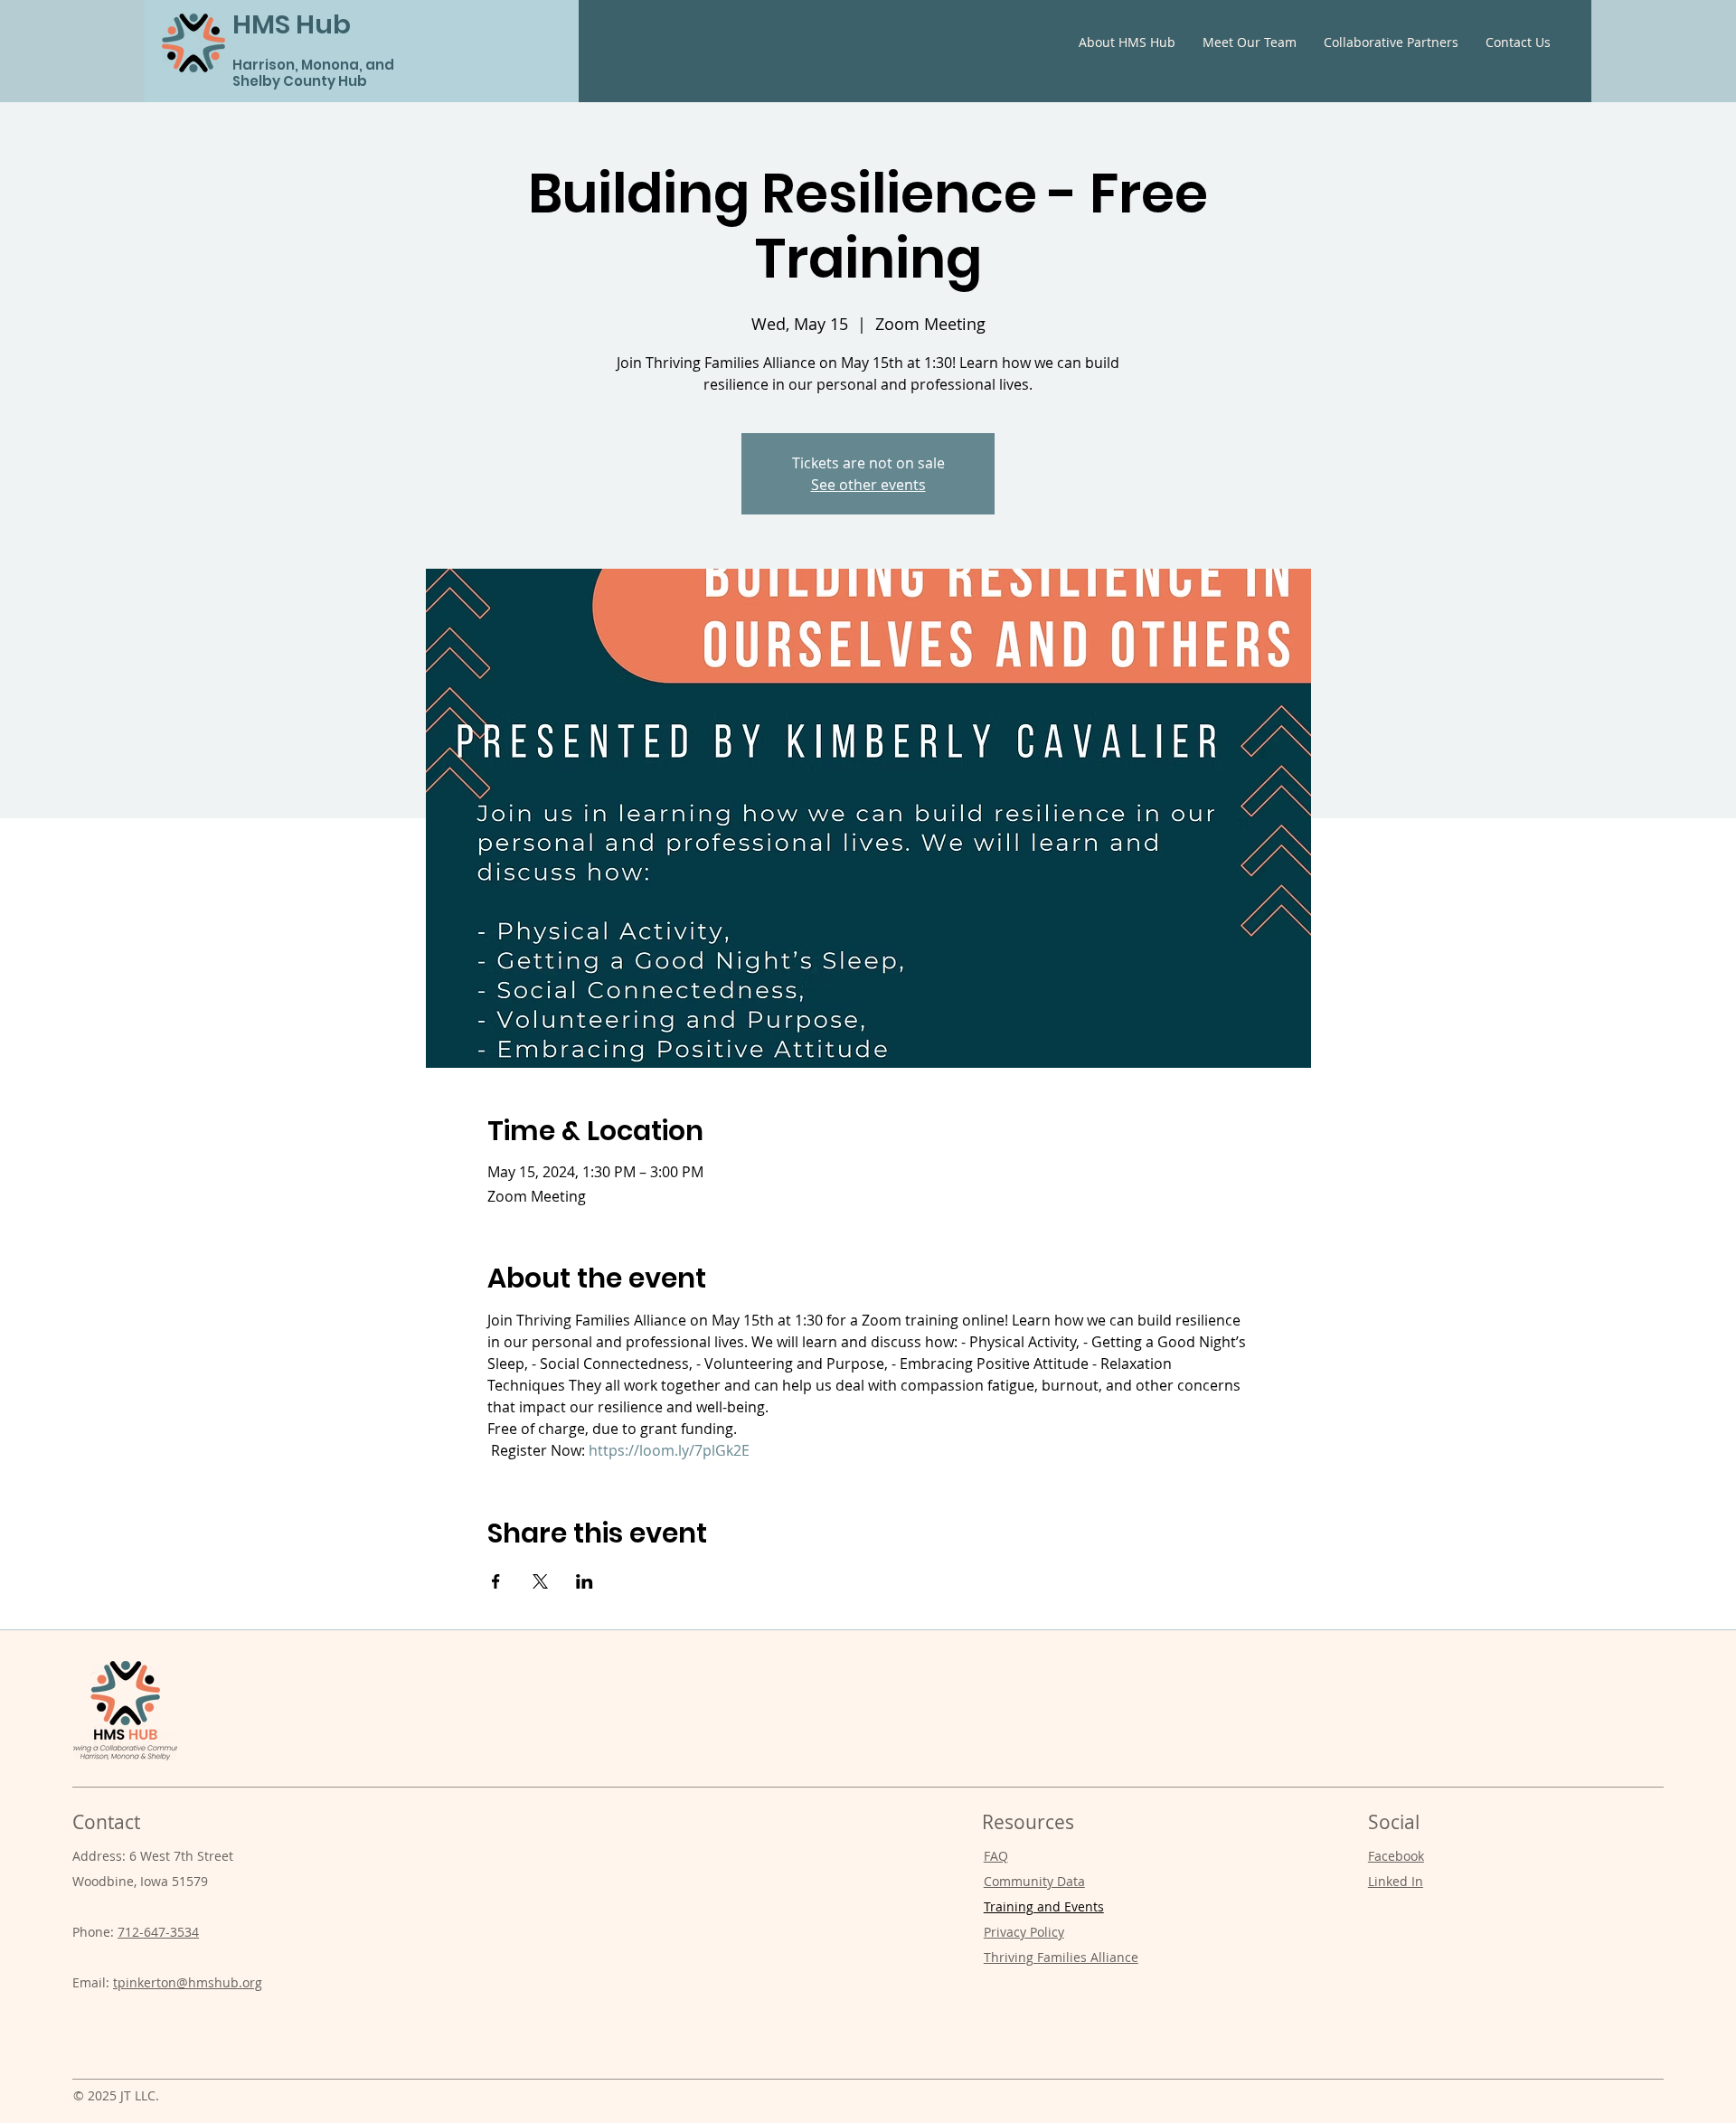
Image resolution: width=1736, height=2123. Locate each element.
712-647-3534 (158, 1932)
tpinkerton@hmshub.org (188, 1982)
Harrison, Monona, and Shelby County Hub (313, 73)
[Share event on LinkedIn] (585, 1581)
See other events (868, 485)
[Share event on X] (540, 1581)
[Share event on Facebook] (496, 1581)
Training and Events (1044, 1906)
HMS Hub (292, 24)
